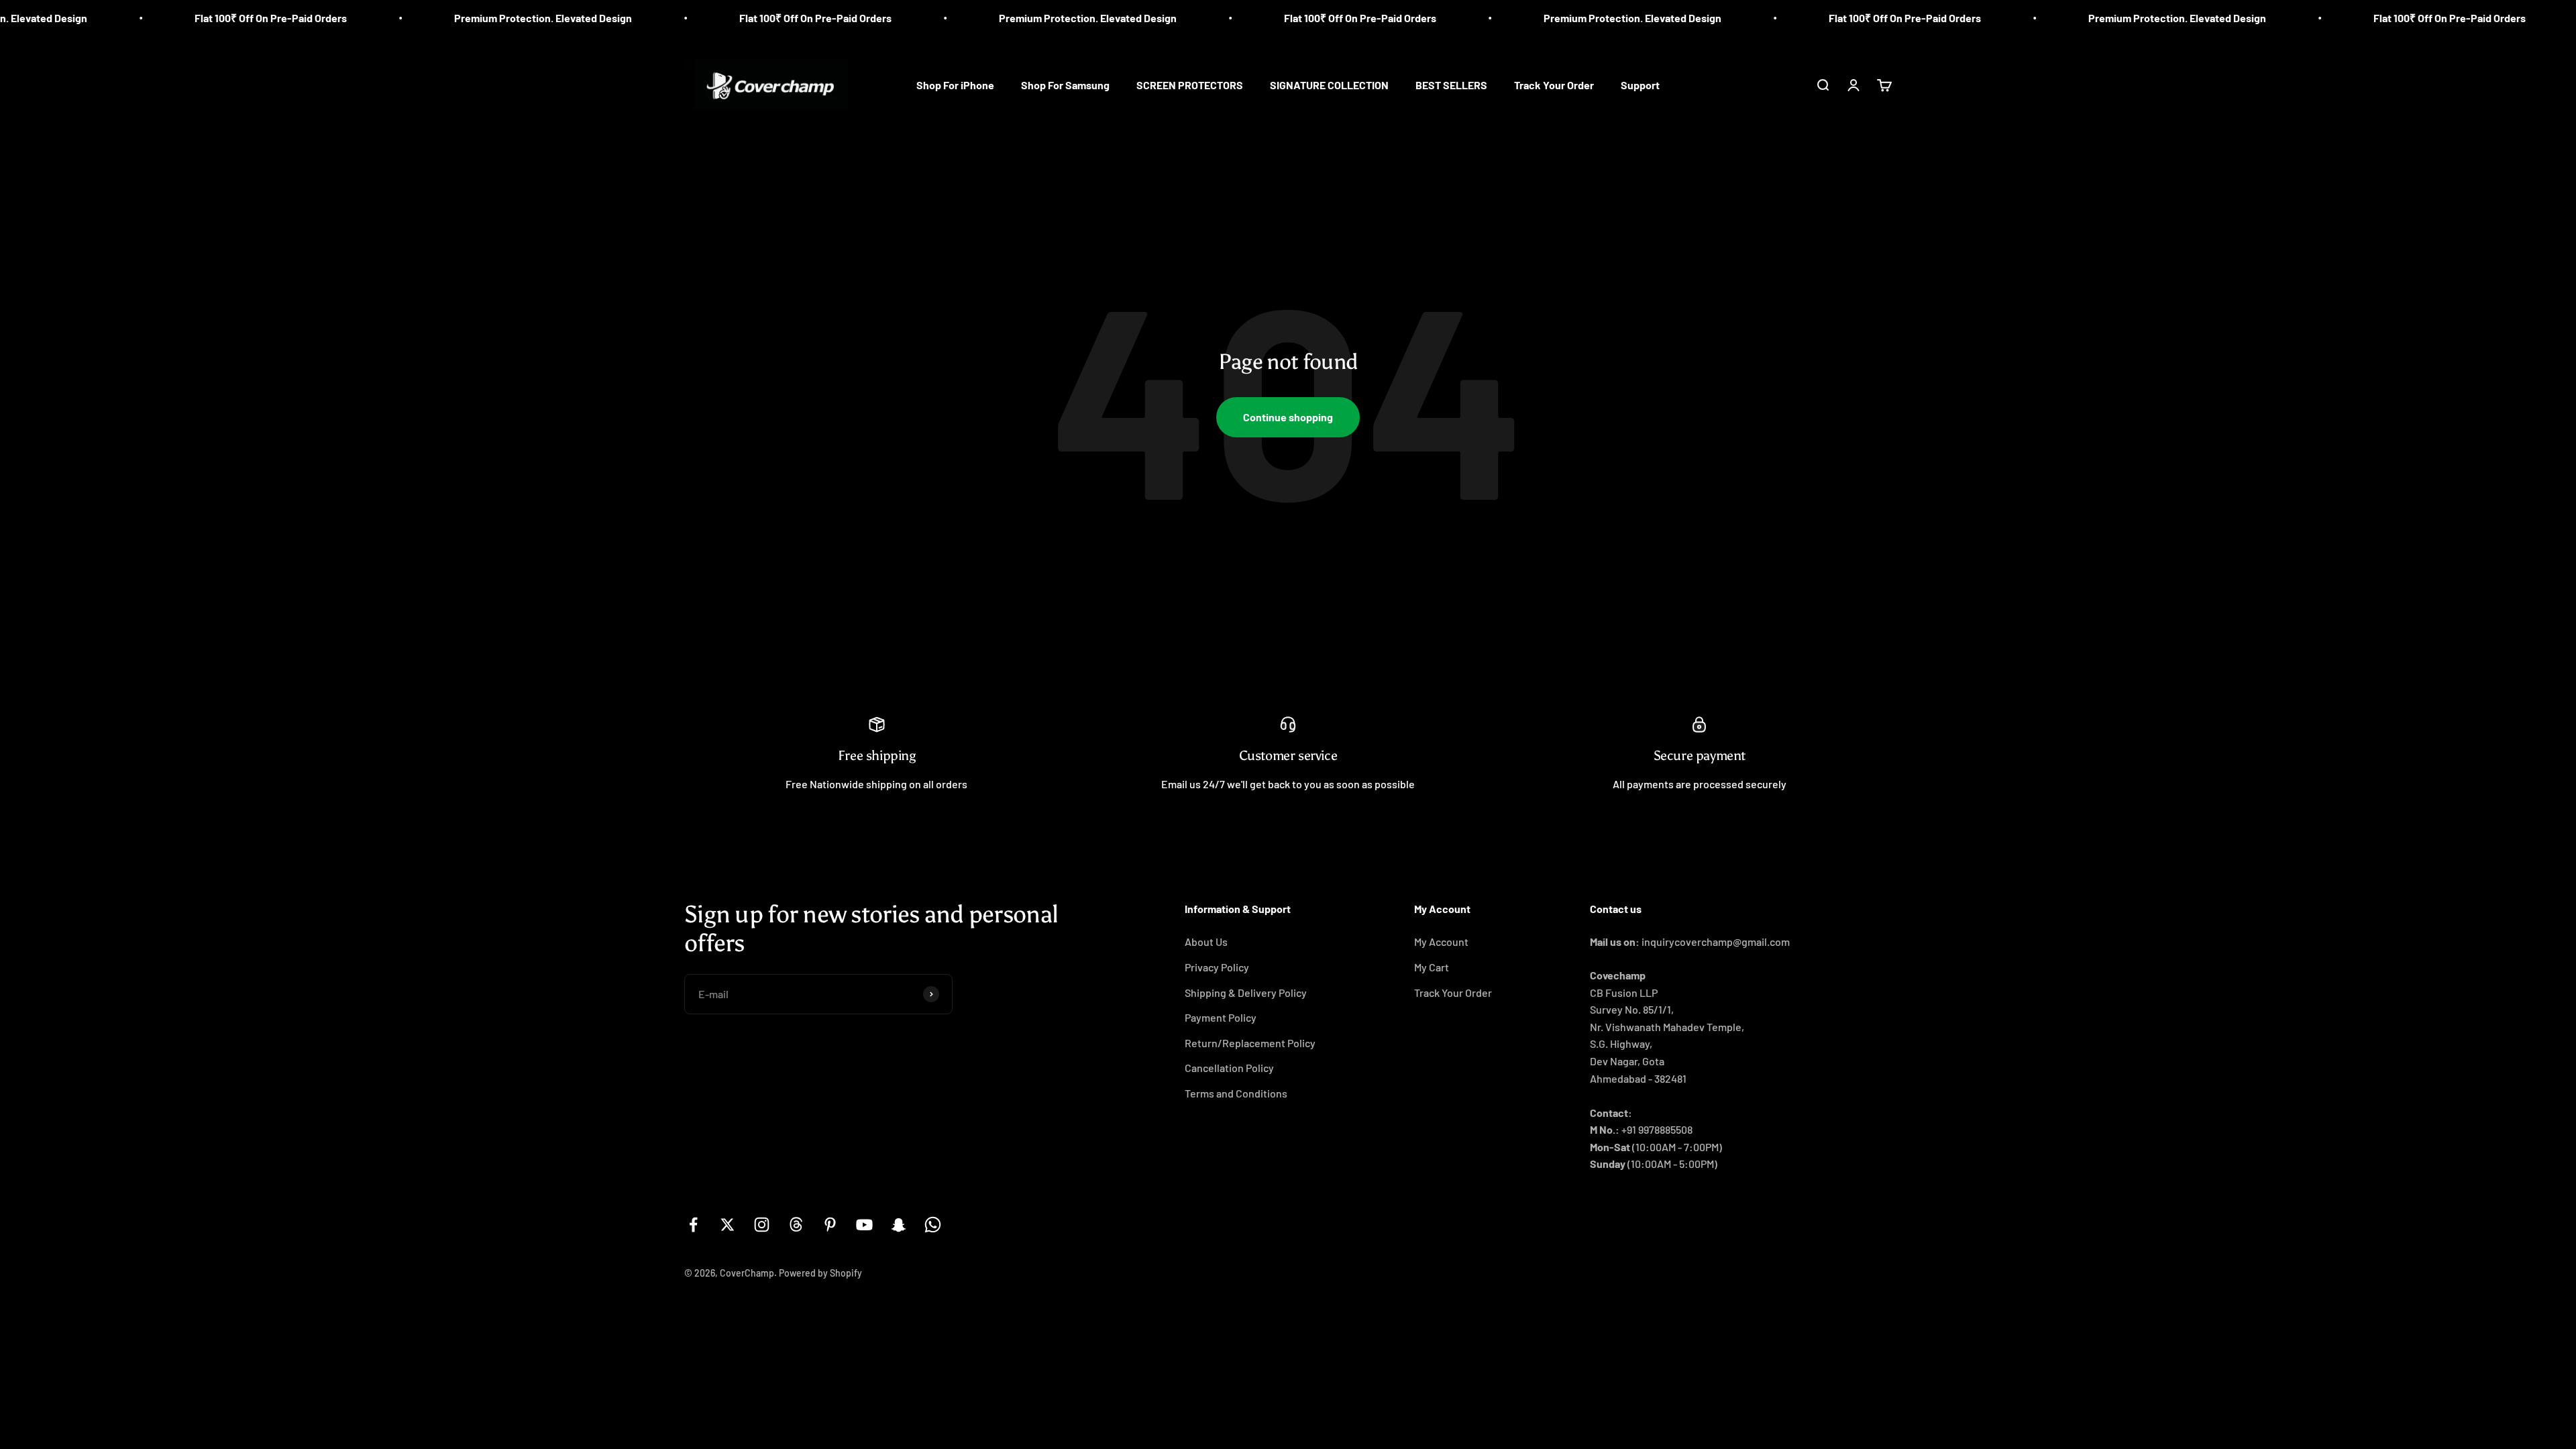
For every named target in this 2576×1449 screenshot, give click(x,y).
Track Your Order (1554, 85)
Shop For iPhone (955, 85)
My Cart (1432, 967)
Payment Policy (1221, 1017)
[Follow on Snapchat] (899, 1225)
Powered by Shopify (820, 1273)
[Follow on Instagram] (762, 1225)
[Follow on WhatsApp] (933, 1225)
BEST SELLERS (1451, 85)
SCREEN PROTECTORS (1190, 85)
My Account (1441, 942)
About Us (1206, 942)
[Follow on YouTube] (864, 1225)
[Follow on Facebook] (693, 1225)
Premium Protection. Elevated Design (408, 18)
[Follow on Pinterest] (830, 1225)
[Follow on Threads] (796, 1225)
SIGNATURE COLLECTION (1329, 85)
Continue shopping (1288, 417)
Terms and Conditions (1236, 1093)
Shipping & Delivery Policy (1246, 992)
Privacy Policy (1217, 967)
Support (1640, 85)
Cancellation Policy (1229, 1068)
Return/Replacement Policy (1250, 1043)
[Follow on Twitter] (728, 1225)
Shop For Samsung (1065, 85)
